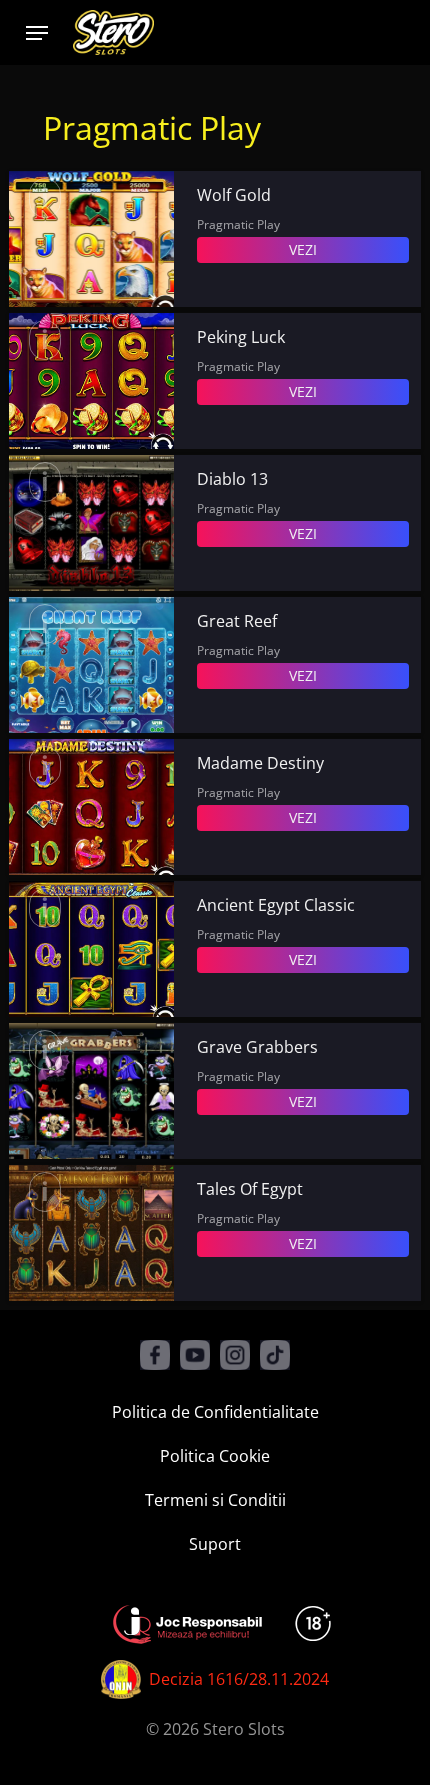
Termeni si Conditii (215, 1500)
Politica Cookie (215, 1456)
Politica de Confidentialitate (215, 1412)
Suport (215, 1544)
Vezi (303, 249)
